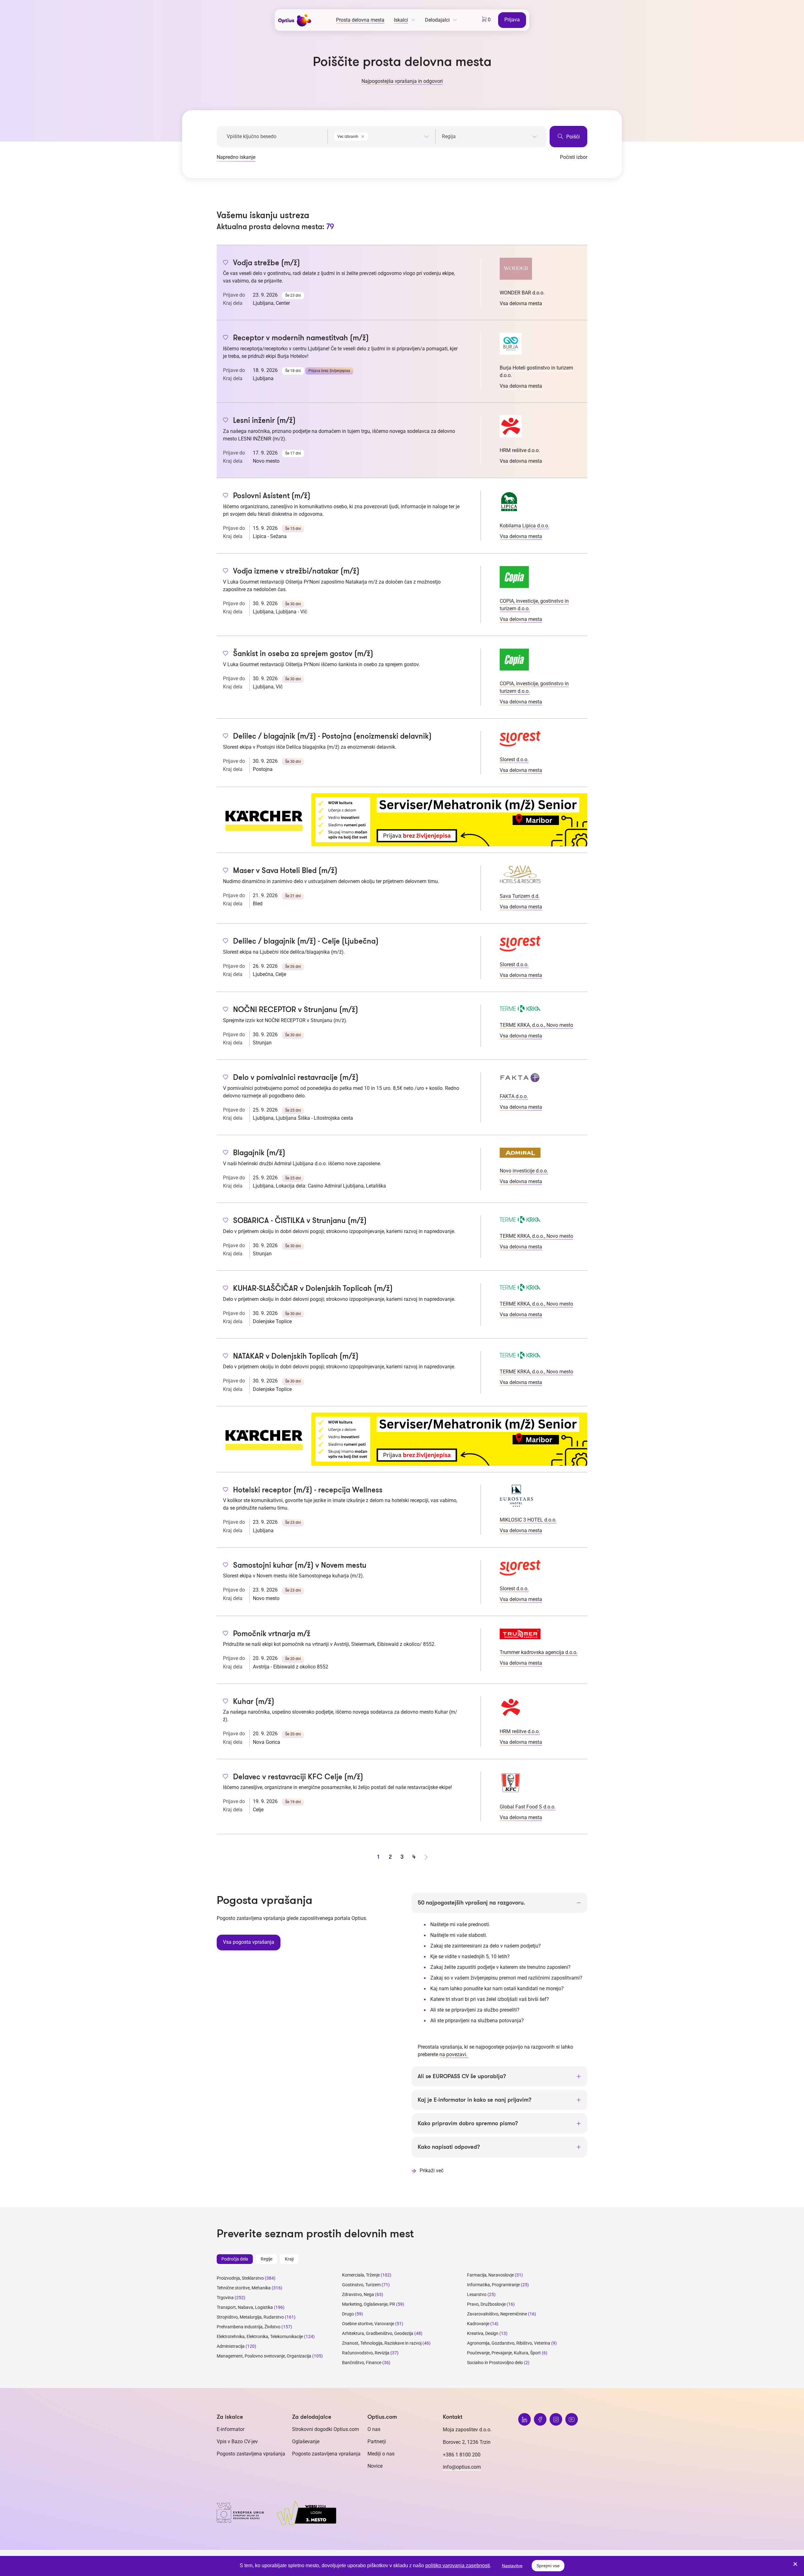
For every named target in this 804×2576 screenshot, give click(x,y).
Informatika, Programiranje (493, 2285)
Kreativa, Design (483, 2333)
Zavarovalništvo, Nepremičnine (497, 2314)
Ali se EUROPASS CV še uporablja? (462, 2076)
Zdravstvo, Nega (358, 2294)
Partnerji (377, 2441)
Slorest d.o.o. (514, 760)
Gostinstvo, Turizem (361, 2285)
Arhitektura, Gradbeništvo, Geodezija (378, 2333)
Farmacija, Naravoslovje (491, 2275)
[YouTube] (572, 2419)
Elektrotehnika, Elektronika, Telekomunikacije (260, 2336)
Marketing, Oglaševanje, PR (369, 2304)
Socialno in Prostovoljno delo (495, 2363)
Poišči (572, 137)
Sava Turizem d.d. (520, 896)
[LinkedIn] (524, 2419)
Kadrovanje (478, 2324)
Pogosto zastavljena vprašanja (251, 2454)
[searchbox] (489, 137)
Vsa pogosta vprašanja (249, 1942)
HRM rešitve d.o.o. (520, 450)
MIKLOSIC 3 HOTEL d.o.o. (528, 1520)
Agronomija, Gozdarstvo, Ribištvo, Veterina (509, 2343)
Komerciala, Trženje (361, 2275)
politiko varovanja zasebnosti (458, 2565)
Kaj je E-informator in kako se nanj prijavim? (475, 2100)
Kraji (289, 2259)
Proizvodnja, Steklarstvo (240, 2278)
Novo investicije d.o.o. (524, 1171)
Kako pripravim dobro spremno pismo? (468, 2123)
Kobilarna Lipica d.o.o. (524, 526)
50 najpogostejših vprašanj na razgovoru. (471, 1903)
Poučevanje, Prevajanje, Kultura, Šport (504, 2353)
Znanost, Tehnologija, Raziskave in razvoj (382, 2343)
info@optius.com (462, 2467)
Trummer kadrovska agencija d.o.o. (539, 1652)
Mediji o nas (381, 2454)
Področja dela (235, 2259)
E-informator (231, 2429)
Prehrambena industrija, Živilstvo (249, 2327)
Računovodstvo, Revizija (366, 2353)
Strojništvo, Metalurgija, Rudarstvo (250, 2317)
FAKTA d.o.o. (514, 1096)
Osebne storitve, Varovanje (368, 2324)
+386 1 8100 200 (462, 2455)
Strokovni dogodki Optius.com (326, 2429)
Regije (266, 2259)
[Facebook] (540, 2419)
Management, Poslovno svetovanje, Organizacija (264, 2356)
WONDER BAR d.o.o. (522, 293)
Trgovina (225, 2298)
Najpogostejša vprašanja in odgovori (402, 81)
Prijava (512, 20)
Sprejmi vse (548, 2566)
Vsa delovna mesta (521, 303)
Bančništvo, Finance (362, 2363)
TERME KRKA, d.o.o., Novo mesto (536, 1025)
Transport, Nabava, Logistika (245, 2307)
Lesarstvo (477, 2294)
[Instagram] (556, 2419)
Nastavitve (512, 2566)
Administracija (231, 2346)
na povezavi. (454, 2054)
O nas (374, 2429)
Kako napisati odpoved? (449, 2147)
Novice (375, 2466)
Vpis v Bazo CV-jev (237, 2441)
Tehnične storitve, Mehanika (244, 2288)
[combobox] (381, 135)
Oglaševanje (306, 2441)
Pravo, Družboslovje (486, 2304)
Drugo (348, 2314)
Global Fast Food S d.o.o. (528, 1807)
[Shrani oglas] (226, 263)
